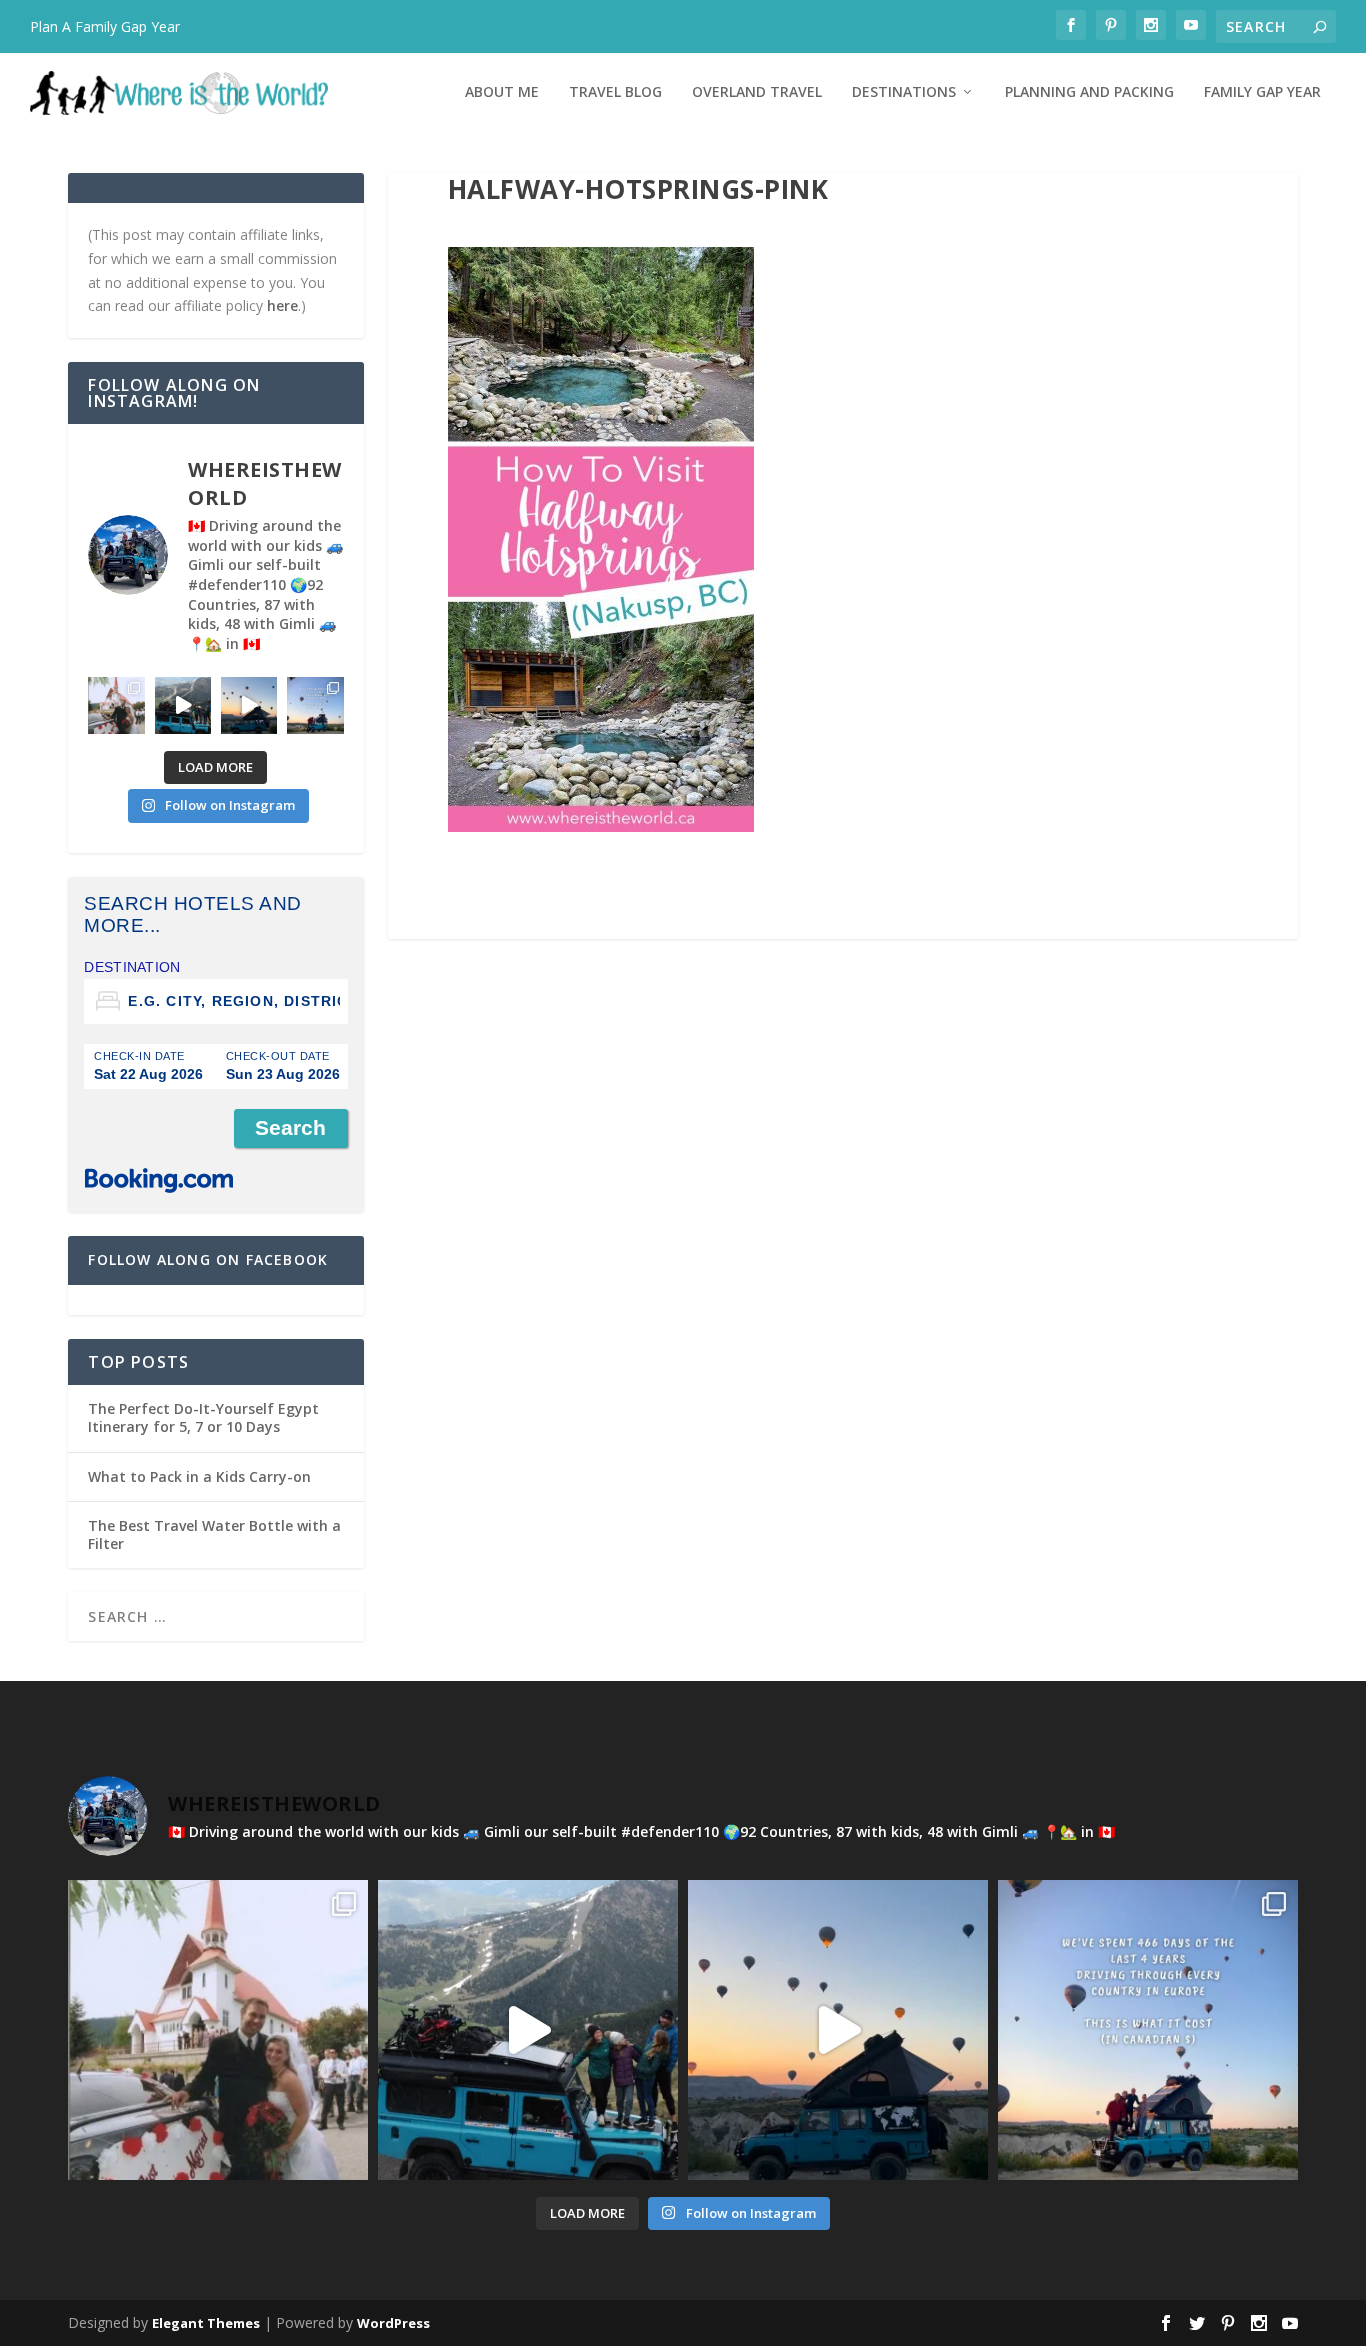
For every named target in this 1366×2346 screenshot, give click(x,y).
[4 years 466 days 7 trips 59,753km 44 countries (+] (315, 705)
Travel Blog (615, 92)
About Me (502, 92)
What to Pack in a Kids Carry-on (199, 1476)
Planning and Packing (1089, 92)
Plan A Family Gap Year (105, 26)
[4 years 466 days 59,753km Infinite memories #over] (249, 705)
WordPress (393, 2323)
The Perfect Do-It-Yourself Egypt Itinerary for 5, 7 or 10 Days (203, 1417)
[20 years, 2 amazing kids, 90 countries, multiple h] (116, 705)
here (282, 305)
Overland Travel (757, 92)
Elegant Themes (206, 2323)
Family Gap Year (1262, 92)
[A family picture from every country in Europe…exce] (183, 705)
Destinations (904, 92)
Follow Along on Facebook (208, 1259)
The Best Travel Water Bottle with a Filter (214, 1534)
